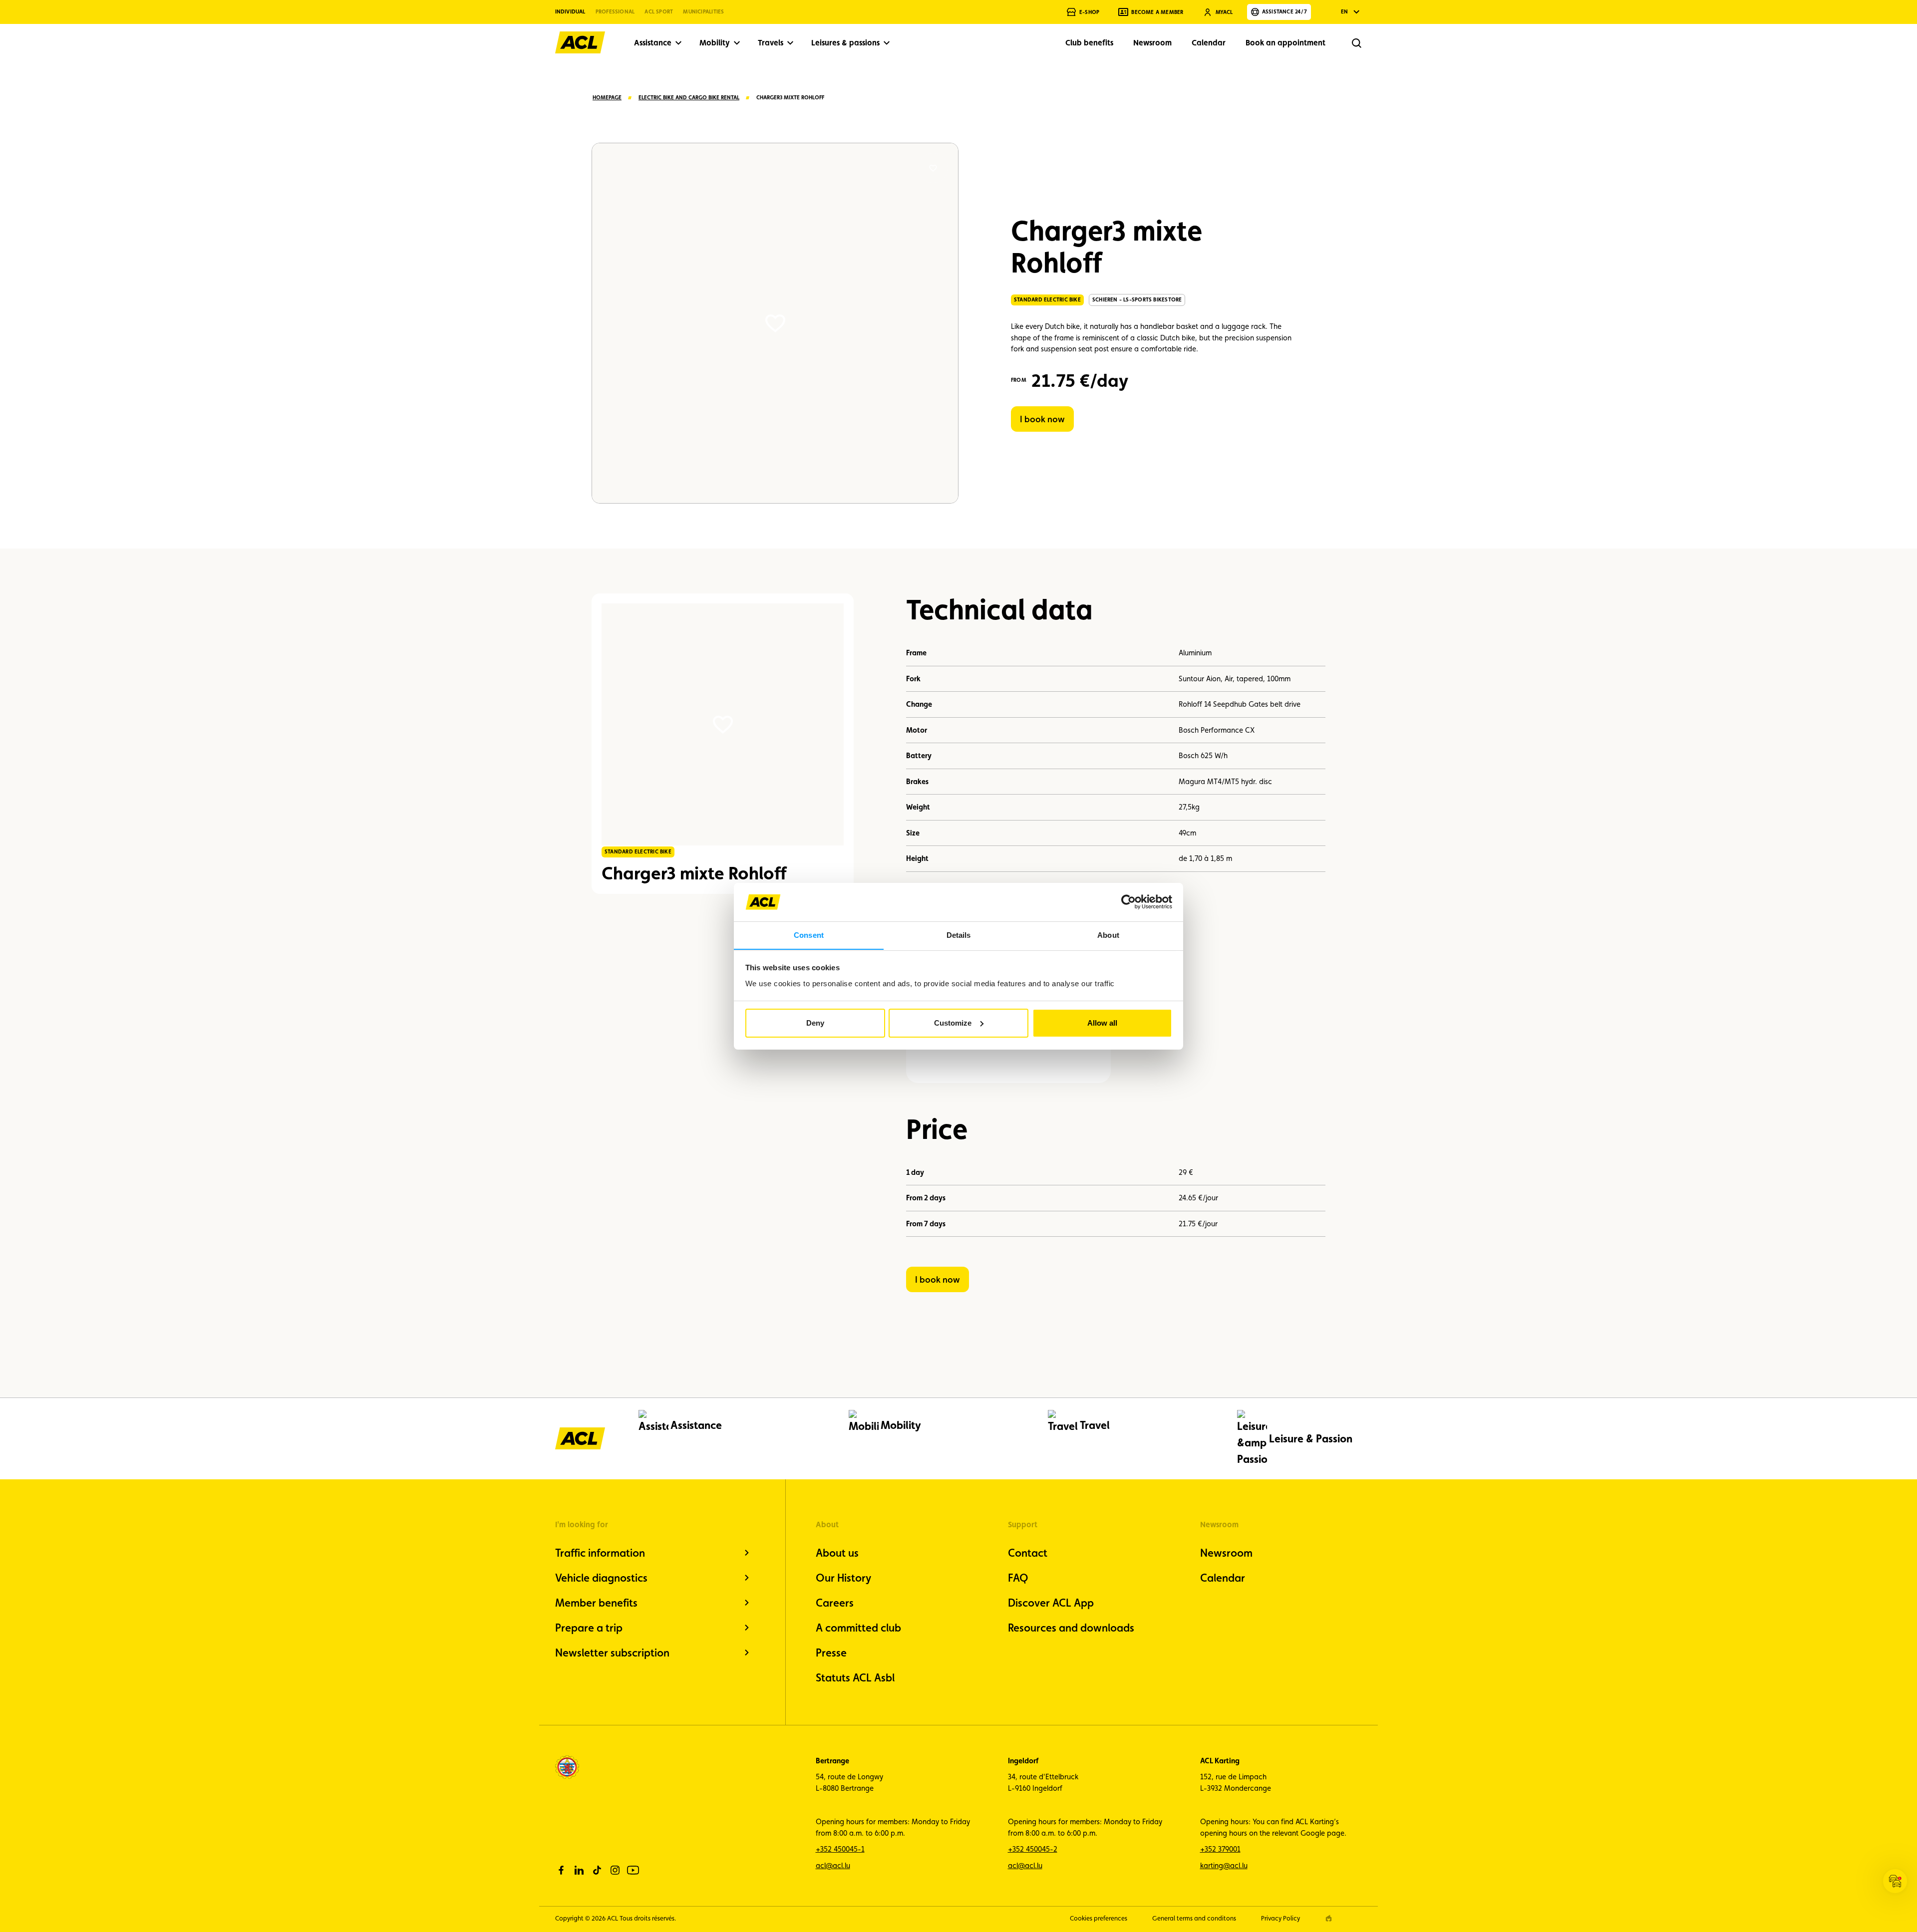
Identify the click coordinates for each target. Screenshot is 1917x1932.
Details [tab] (959, 935)
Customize (953, 1023)
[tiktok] (597, 1870)
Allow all (1102, 1023)
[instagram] (615, 1870)
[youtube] (633, 1870)
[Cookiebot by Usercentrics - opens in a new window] (1128, 902)
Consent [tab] (809, 935)
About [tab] (1108, 935)
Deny (815, 1023)
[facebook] (561, 1870)
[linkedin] (579, 1870)
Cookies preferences (1099, 1918)
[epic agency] (1329, 1918)
